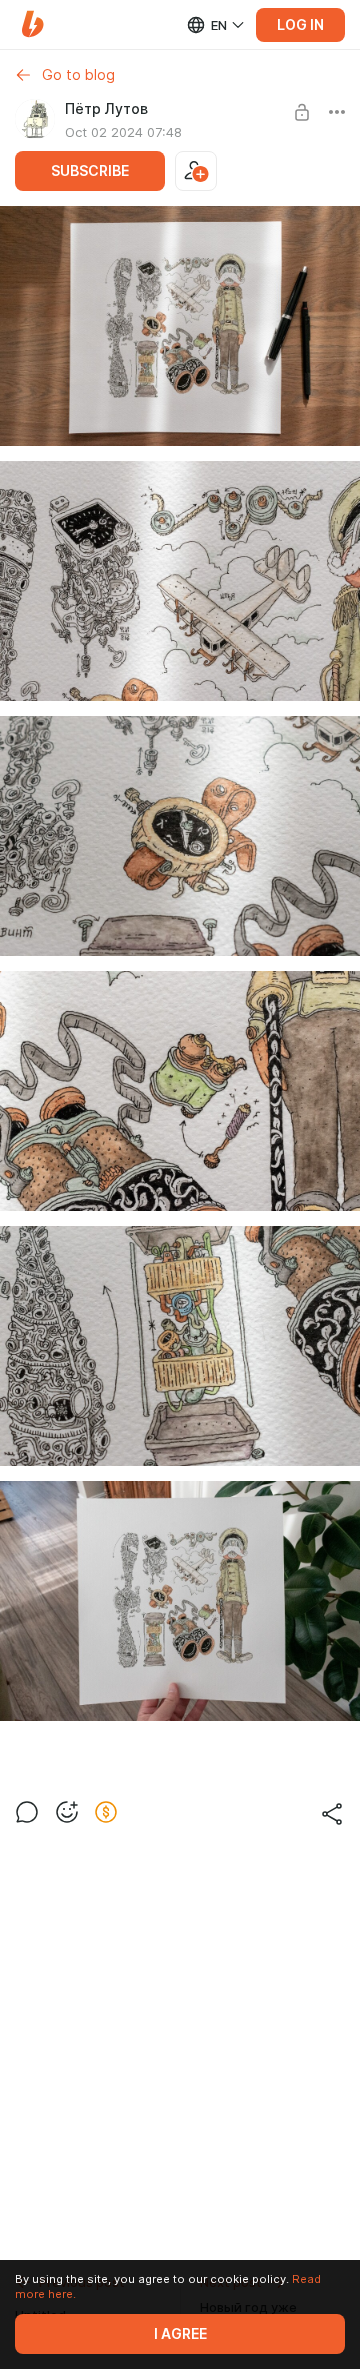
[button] (32, 24)
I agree (180, 2334)
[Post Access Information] (302, 112)
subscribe (90, 171)
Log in (300, 25)
